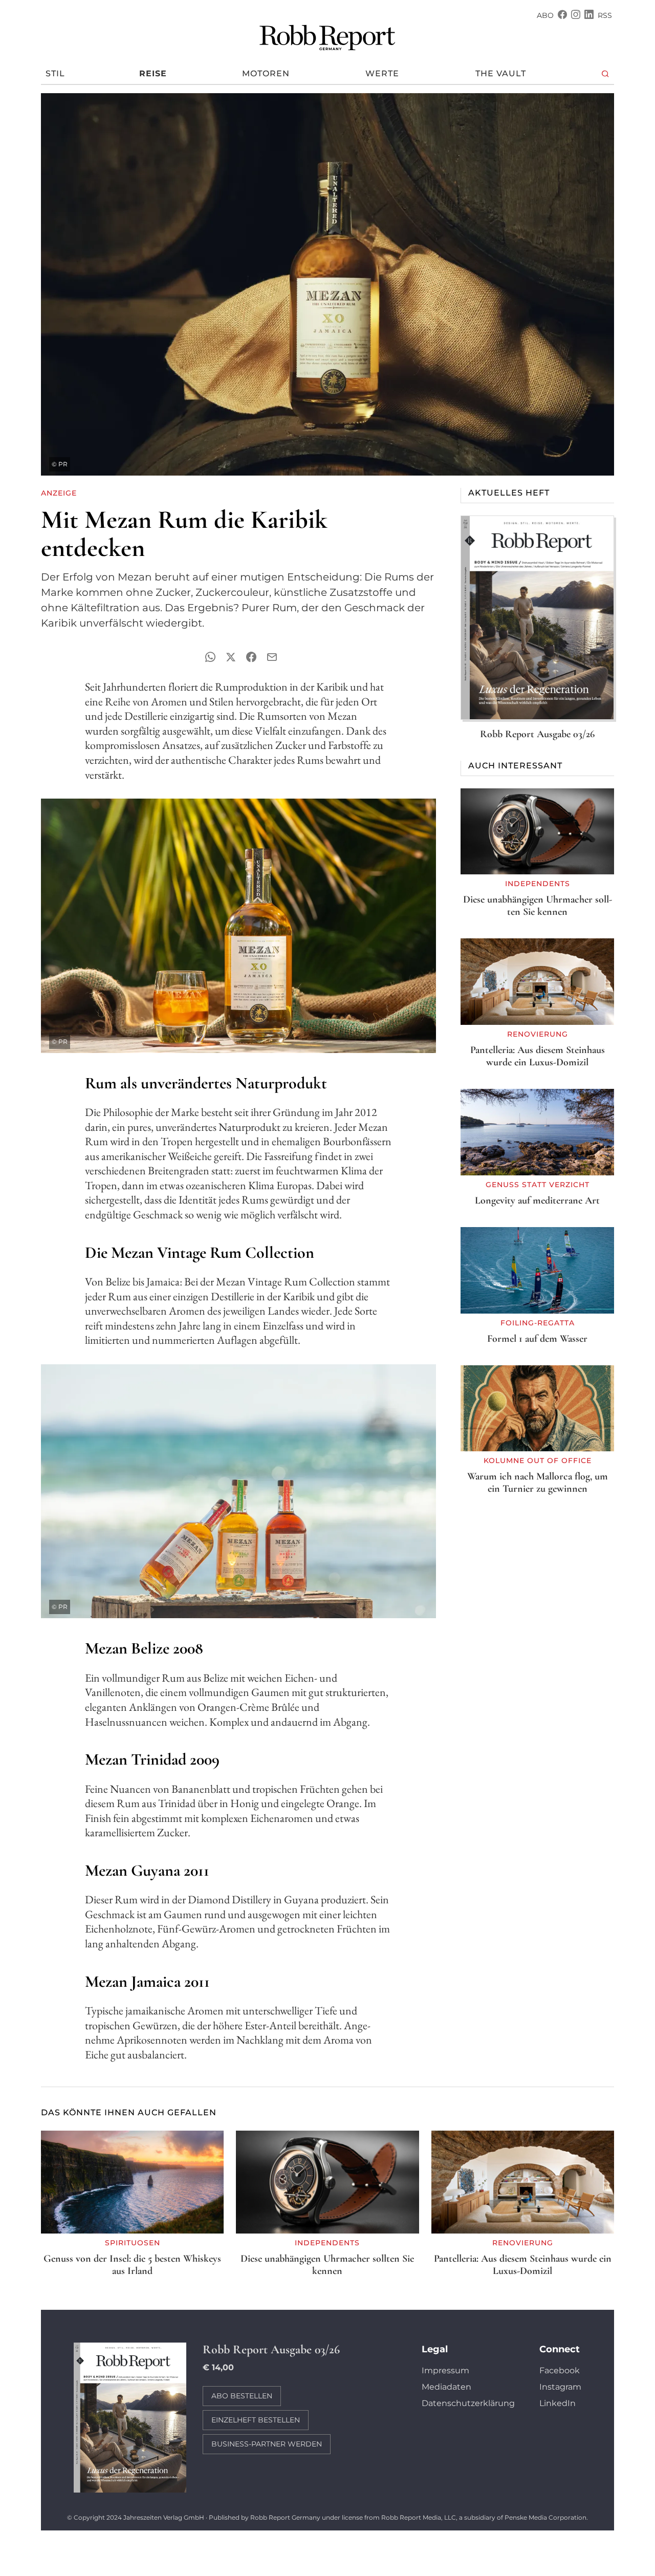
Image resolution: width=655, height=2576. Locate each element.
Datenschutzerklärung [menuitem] (468, 2403)
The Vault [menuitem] (501, 73)
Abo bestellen (242, 2396)
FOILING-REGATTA (538, 1323)
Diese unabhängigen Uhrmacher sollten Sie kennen (538, 906)
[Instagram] (576, 16)
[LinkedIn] (589, 16)
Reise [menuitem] (153, 73)
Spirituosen (133, 2243)
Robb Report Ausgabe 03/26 (537, 734)
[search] (606, 74)
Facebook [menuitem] (560, 2370)
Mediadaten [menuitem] (446, 2387)
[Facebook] (562, 16)
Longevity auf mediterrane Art (537, 1200)
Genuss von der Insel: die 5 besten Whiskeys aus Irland (132, 2265)
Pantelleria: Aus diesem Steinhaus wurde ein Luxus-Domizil (538, 1056)
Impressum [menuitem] (445, 2370)
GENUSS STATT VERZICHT (538, 1185)
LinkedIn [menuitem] (558, 2403)
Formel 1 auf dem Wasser (537, 1339)
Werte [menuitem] (382, 73)
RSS (605, 15)
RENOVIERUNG (538, 1034)
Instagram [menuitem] (560, 2387)
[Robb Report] (327, 36)
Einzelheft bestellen (256, 2420)
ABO (545, 15)
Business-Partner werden (267, 2444)
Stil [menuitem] (55, 73)
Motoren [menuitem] (266, 73)
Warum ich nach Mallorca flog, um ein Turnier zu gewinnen (538, 1483)
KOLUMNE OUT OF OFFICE (538, 1461)
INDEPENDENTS (538, 884)
